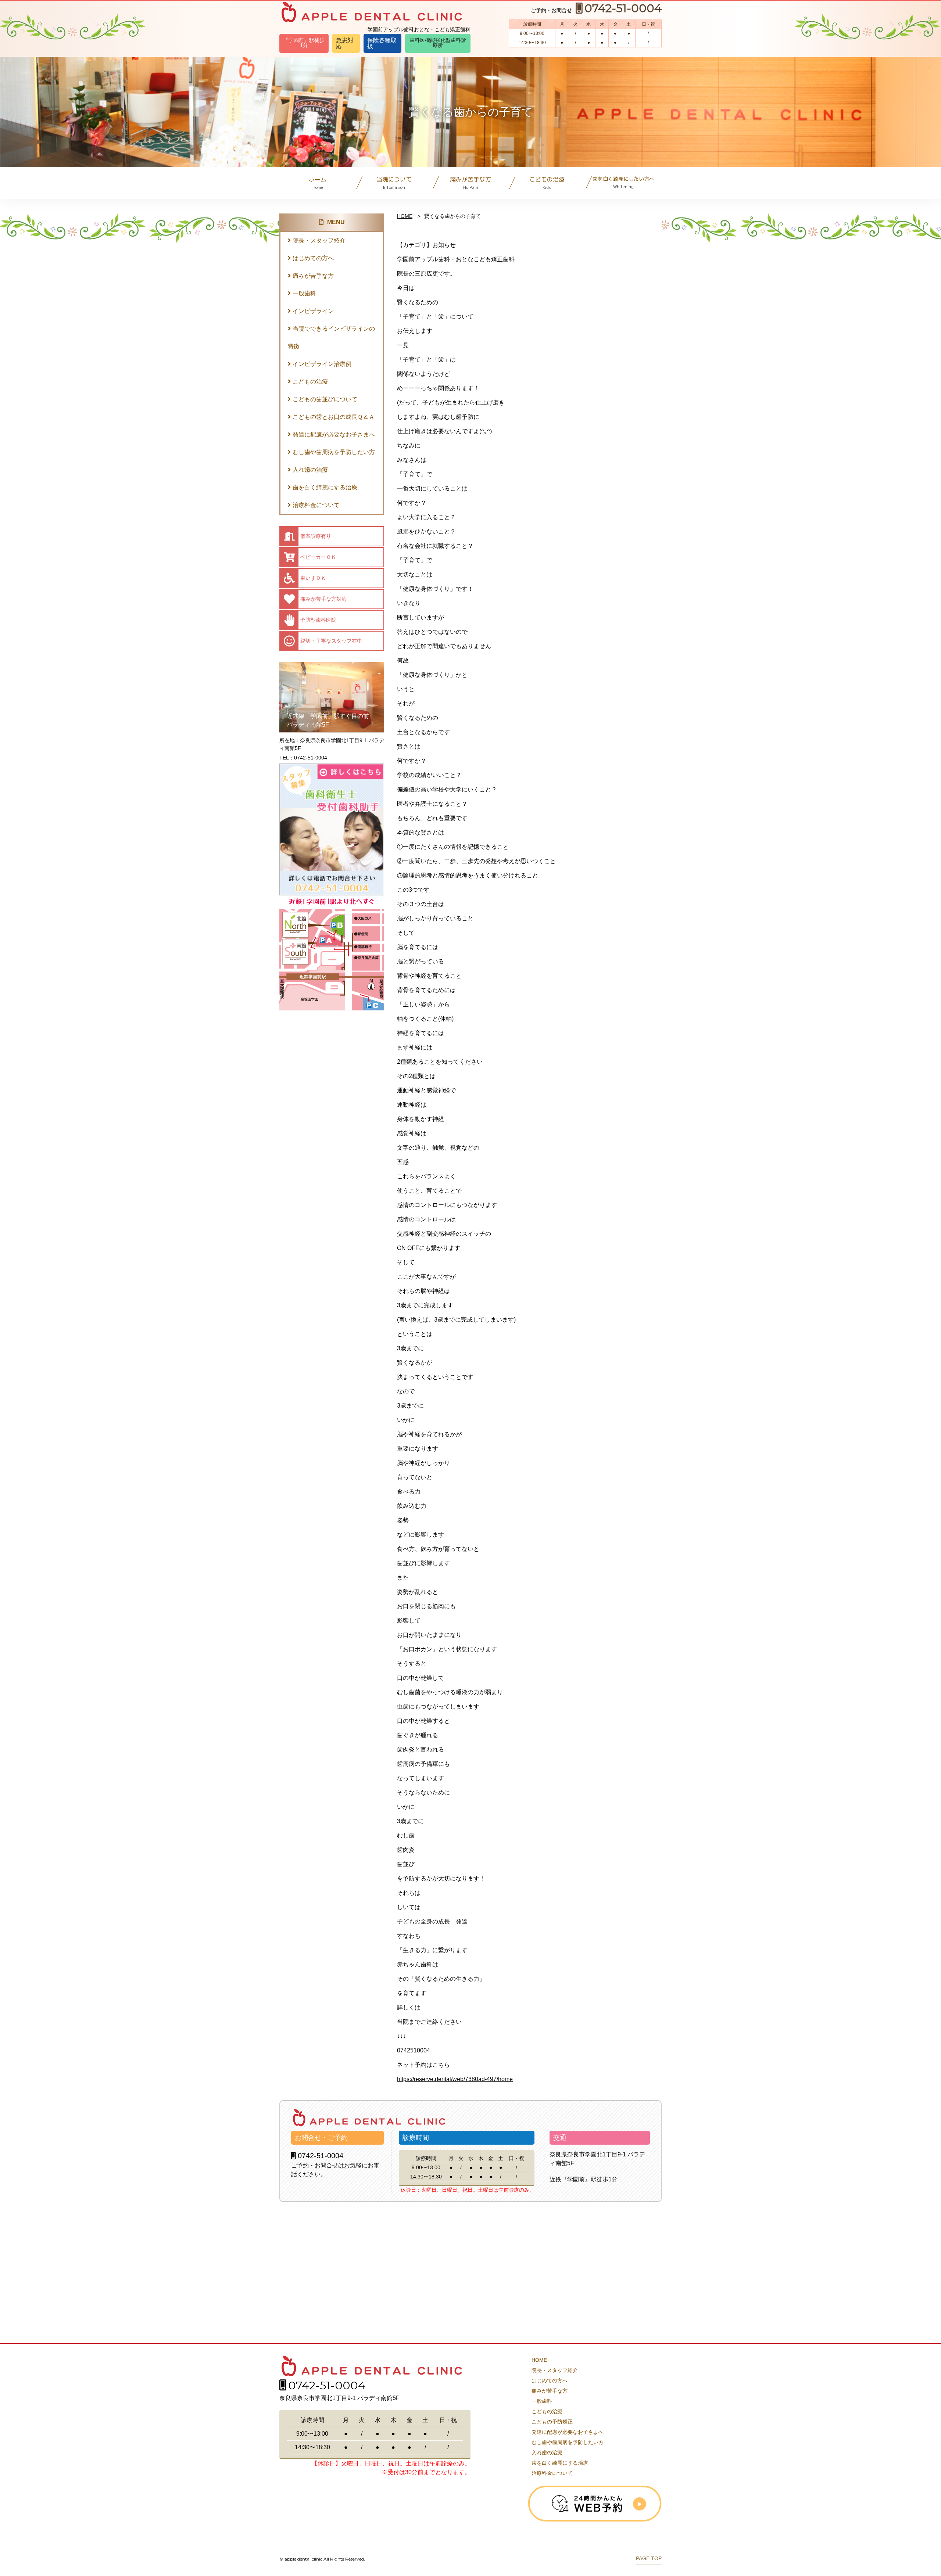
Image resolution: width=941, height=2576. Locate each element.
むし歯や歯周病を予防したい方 (334, 452)
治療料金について (316, 505)
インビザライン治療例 (322, 364)
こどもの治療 (547, 183)
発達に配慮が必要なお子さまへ (334, 434)
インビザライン (313, 311)
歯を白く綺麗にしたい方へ (623, 182)
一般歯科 (304, 293)
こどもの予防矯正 (552, 2422)
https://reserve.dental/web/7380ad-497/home (455, 2079)
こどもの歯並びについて (325, 399)
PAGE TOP (649, 2559)
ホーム (318, 183)
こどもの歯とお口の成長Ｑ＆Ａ (334, 417)
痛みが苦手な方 (470, 183)
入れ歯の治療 (310, 470)
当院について (394, 183)
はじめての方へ (313, 258)
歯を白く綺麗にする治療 (325, 487)
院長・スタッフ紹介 (319, 240)
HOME (405, 216)
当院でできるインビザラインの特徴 (331, 337)
